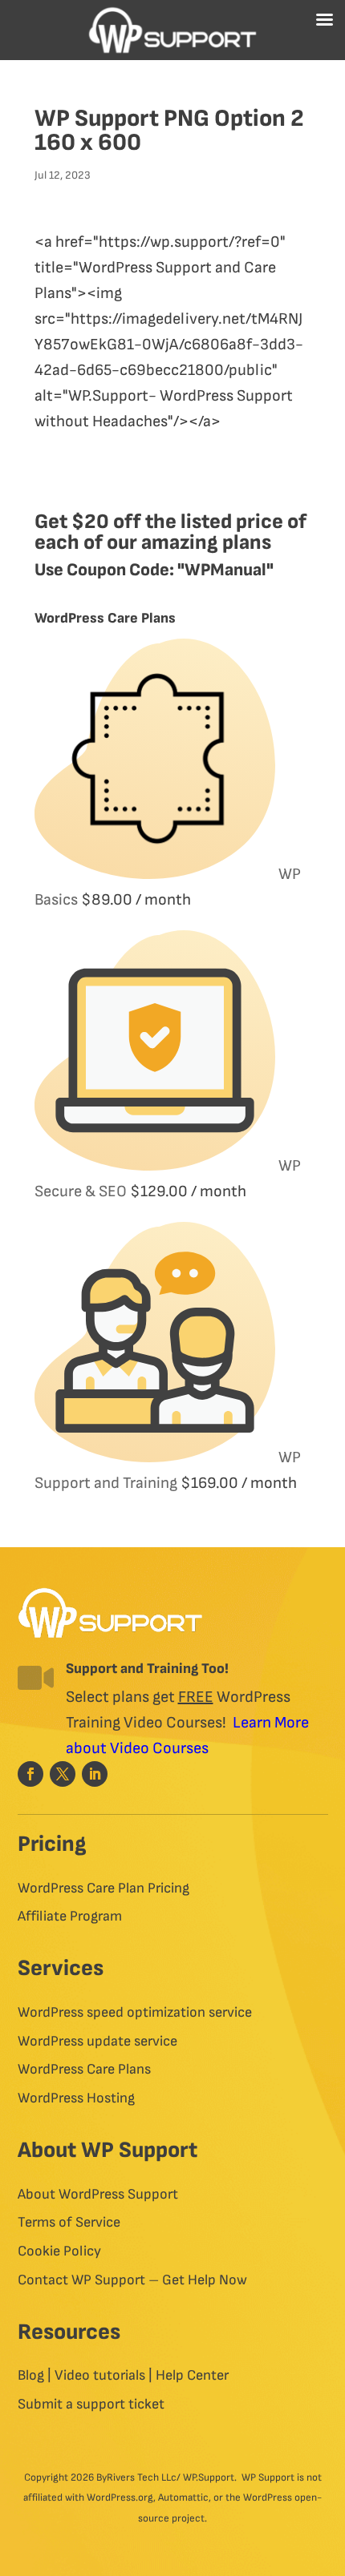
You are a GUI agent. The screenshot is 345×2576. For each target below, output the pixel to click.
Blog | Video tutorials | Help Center (123, 2376)
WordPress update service (97, 2042)
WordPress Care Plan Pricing (103, 1889)
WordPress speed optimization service (135, 2013)
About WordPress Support (98, 2195)
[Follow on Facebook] (30, 1774)
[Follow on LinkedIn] (95, 1774)
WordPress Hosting (76, 2098)
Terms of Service (69, 2223)
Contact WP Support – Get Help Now (132, 2280)
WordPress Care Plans (84, 2070)
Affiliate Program (70, 1917)
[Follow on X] (63, 1774)
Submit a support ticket (91, 2405)
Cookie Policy (59, 2251)
